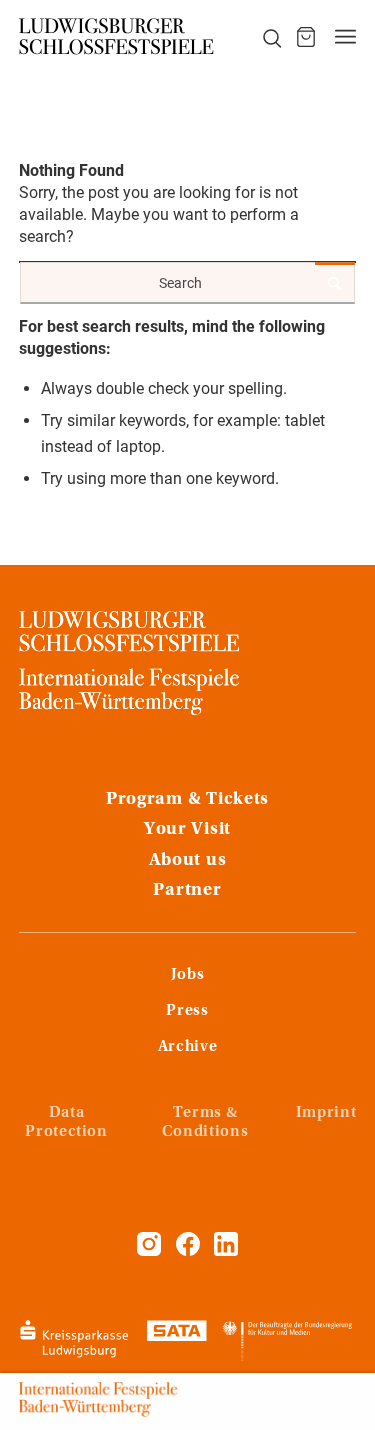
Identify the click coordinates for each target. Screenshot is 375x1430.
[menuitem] (261, 37)
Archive (187, 1047)
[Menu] (345, 37)
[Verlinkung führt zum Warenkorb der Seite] (306, 37)
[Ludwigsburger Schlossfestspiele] (117, 37)
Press (187, 1011)
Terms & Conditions (205, 1122)
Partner (187, 891)
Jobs (188, 975)
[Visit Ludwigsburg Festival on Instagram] (149, 1251)
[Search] (261, 37)
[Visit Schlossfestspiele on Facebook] (190, 1251)
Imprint (326, 1113)
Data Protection (66, 1122)
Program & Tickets (187, 800)
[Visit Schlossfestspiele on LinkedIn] (226, 1251)
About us (188, 861)
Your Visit (187, 830)
